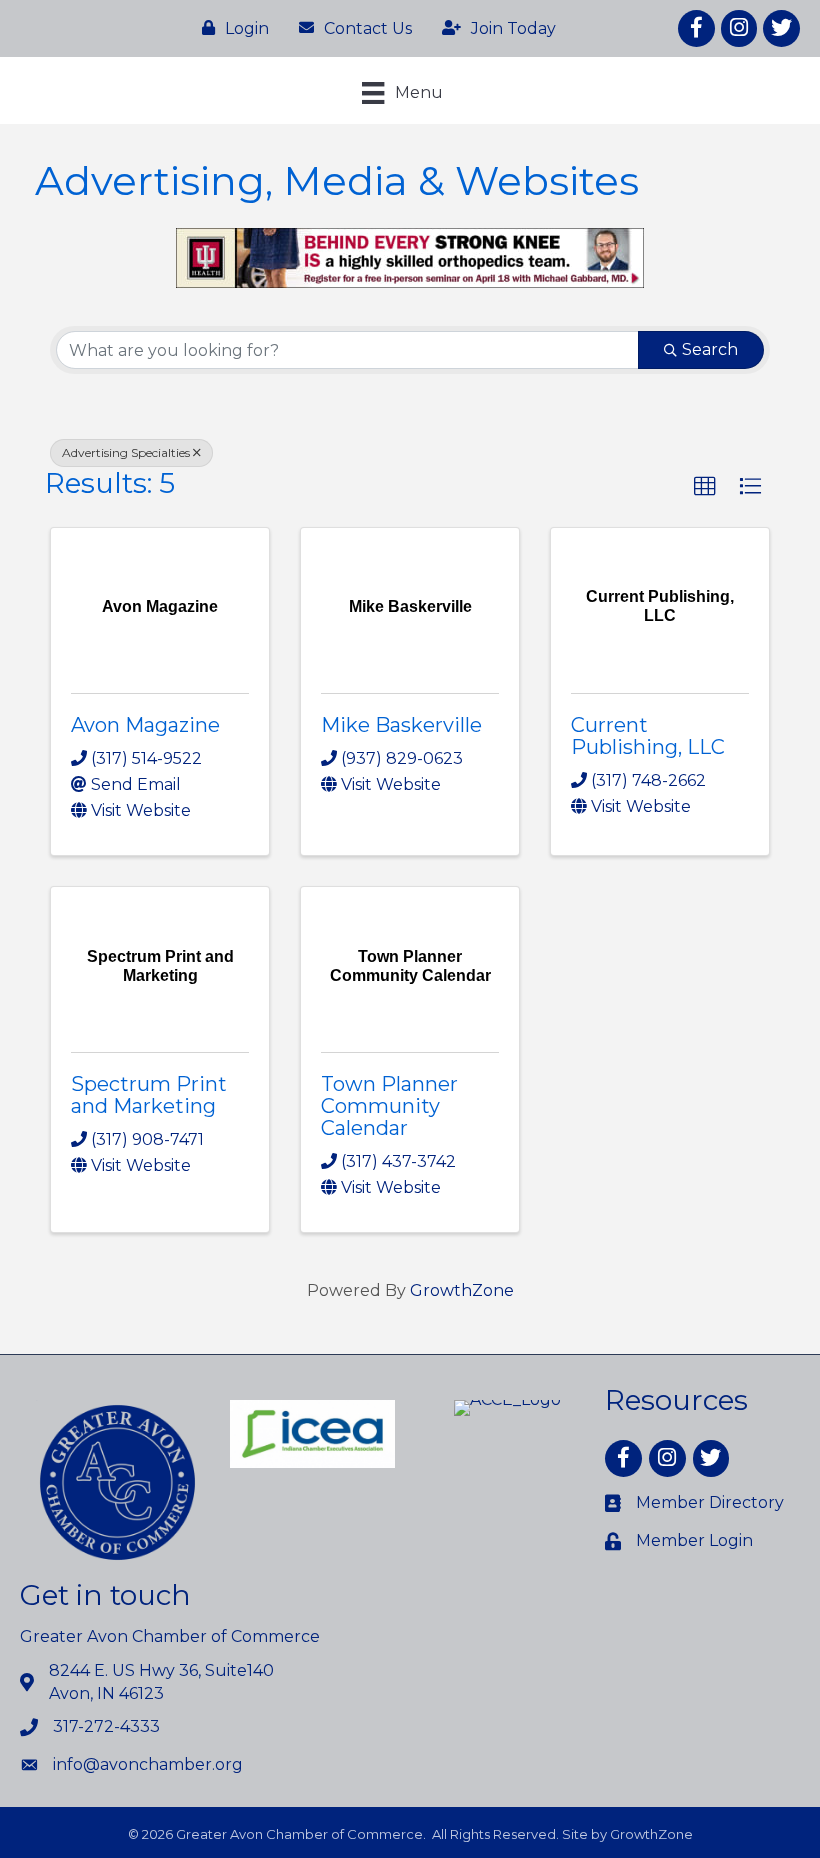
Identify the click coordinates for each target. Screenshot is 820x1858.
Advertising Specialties (126, 452)
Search (710, 349)
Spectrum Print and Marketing (149, 1095)
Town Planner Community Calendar (389, 1106)
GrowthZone (462, 1290)
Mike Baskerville (401, 725)
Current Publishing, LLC (648, 736)
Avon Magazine (145, 725)
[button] (705, 487)
